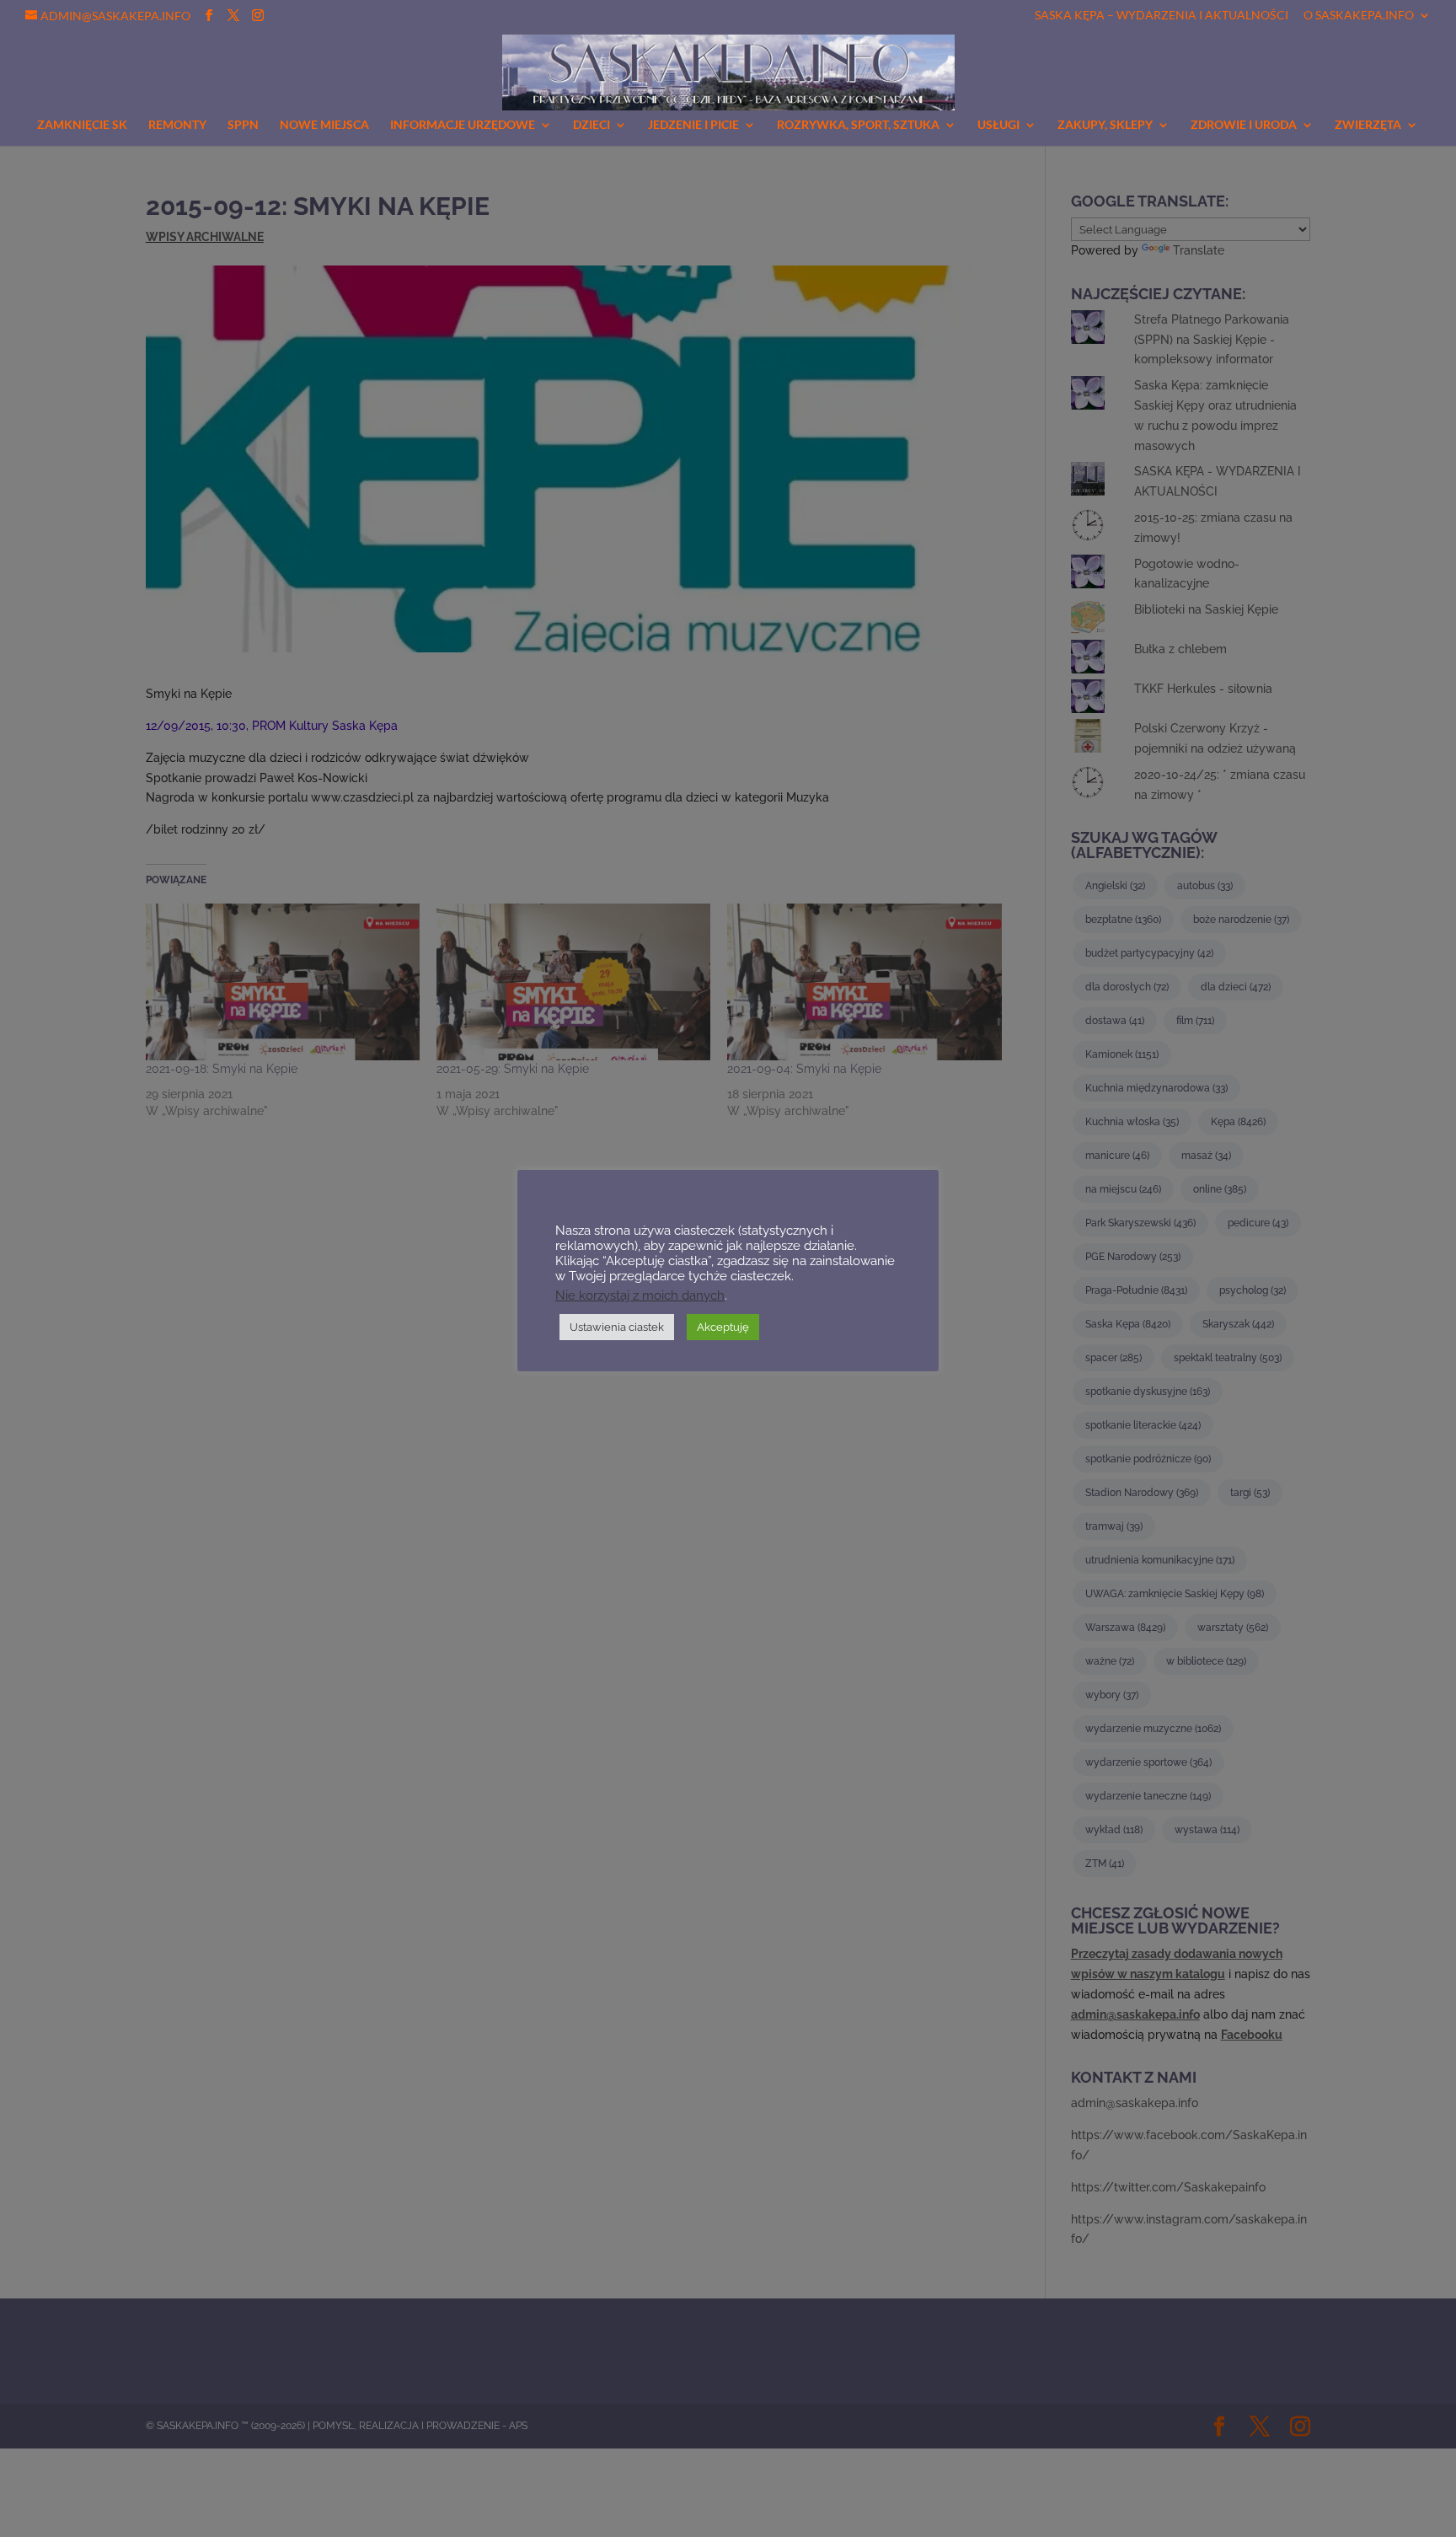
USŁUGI (998, 125)
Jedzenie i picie (693, 125)
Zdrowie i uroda (1244, 125)
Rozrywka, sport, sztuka (858, 125)
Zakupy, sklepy (1105, 125)
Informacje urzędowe (463, 125)
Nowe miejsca (324, 125)
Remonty (177, 125)
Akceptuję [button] (723, 1327)
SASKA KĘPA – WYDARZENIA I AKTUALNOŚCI (1162, 16)
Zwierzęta (1368, 125)
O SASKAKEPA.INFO (1359, 16)
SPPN (243, 125)
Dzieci (591, 125)
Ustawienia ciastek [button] (617, 1327)
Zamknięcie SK (82, 125)
